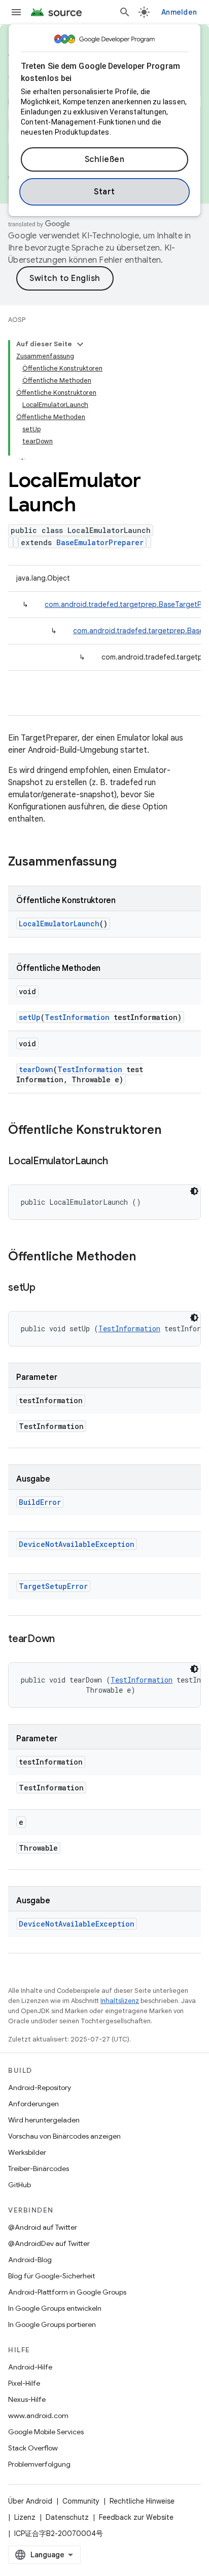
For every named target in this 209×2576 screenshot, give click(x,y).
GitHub (20, 2185)
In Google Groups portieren (52, 2324)
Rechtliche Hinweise (142, 2501)
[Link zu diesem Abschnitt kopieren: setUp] (46, 1288)
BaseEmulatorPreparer (100, 542)
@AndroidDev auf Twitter (49, 2243)
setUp (30, 1017)
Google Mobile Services (46, 2432)
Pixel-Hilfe (24, 2383)
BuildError (40, 1502)
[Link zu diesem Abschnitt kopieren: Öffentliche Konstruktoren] (171, 1131)
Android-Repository (40, 2088)
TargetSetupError (53, 1586)
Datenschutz (67, 2517)
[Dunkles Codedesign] (194, 1191)
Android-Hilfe (30, 2367)
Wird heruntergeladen (44, 2120)
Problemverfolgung (39, 2464)
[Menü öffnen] (16, 12)
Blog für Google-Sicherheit (51, 2276)
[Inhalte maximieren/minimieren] (80, 344)
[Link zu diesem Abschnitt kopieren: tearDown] (65, 1640)
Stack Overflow (33, 2448)
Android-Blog (30, 2260)
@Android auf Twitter (43, 2227)
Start (104, 192)
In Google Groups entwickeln (55, 2308)
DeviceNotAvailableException (77, 1544)
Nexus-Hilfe (27, 2399)
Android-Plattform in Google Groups (67, 2292)
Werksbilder (27, 2152)
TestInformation (77, 1017)
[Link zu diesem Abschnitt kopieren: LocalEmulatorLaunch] (118, 1162)
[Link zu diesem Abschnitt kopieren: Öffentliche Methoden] (146, 1257)
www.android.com (38, 2416)
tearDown (36, 1069)
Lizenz (25, 2517)
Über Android (30, 2501)
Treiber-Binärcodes (39, 2169)
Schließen (105, 159)
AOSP (17, 320)
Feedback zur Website (136, 2517)
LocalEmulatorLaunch (59, 924)
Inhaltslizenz (120, 2001)
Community (81, 2501)
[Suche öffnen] (125, 12)
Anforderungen (33, 2104)
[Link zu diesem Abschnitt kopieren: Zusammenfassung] (127, 863)
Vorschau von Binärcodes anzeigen (64, 2136)
